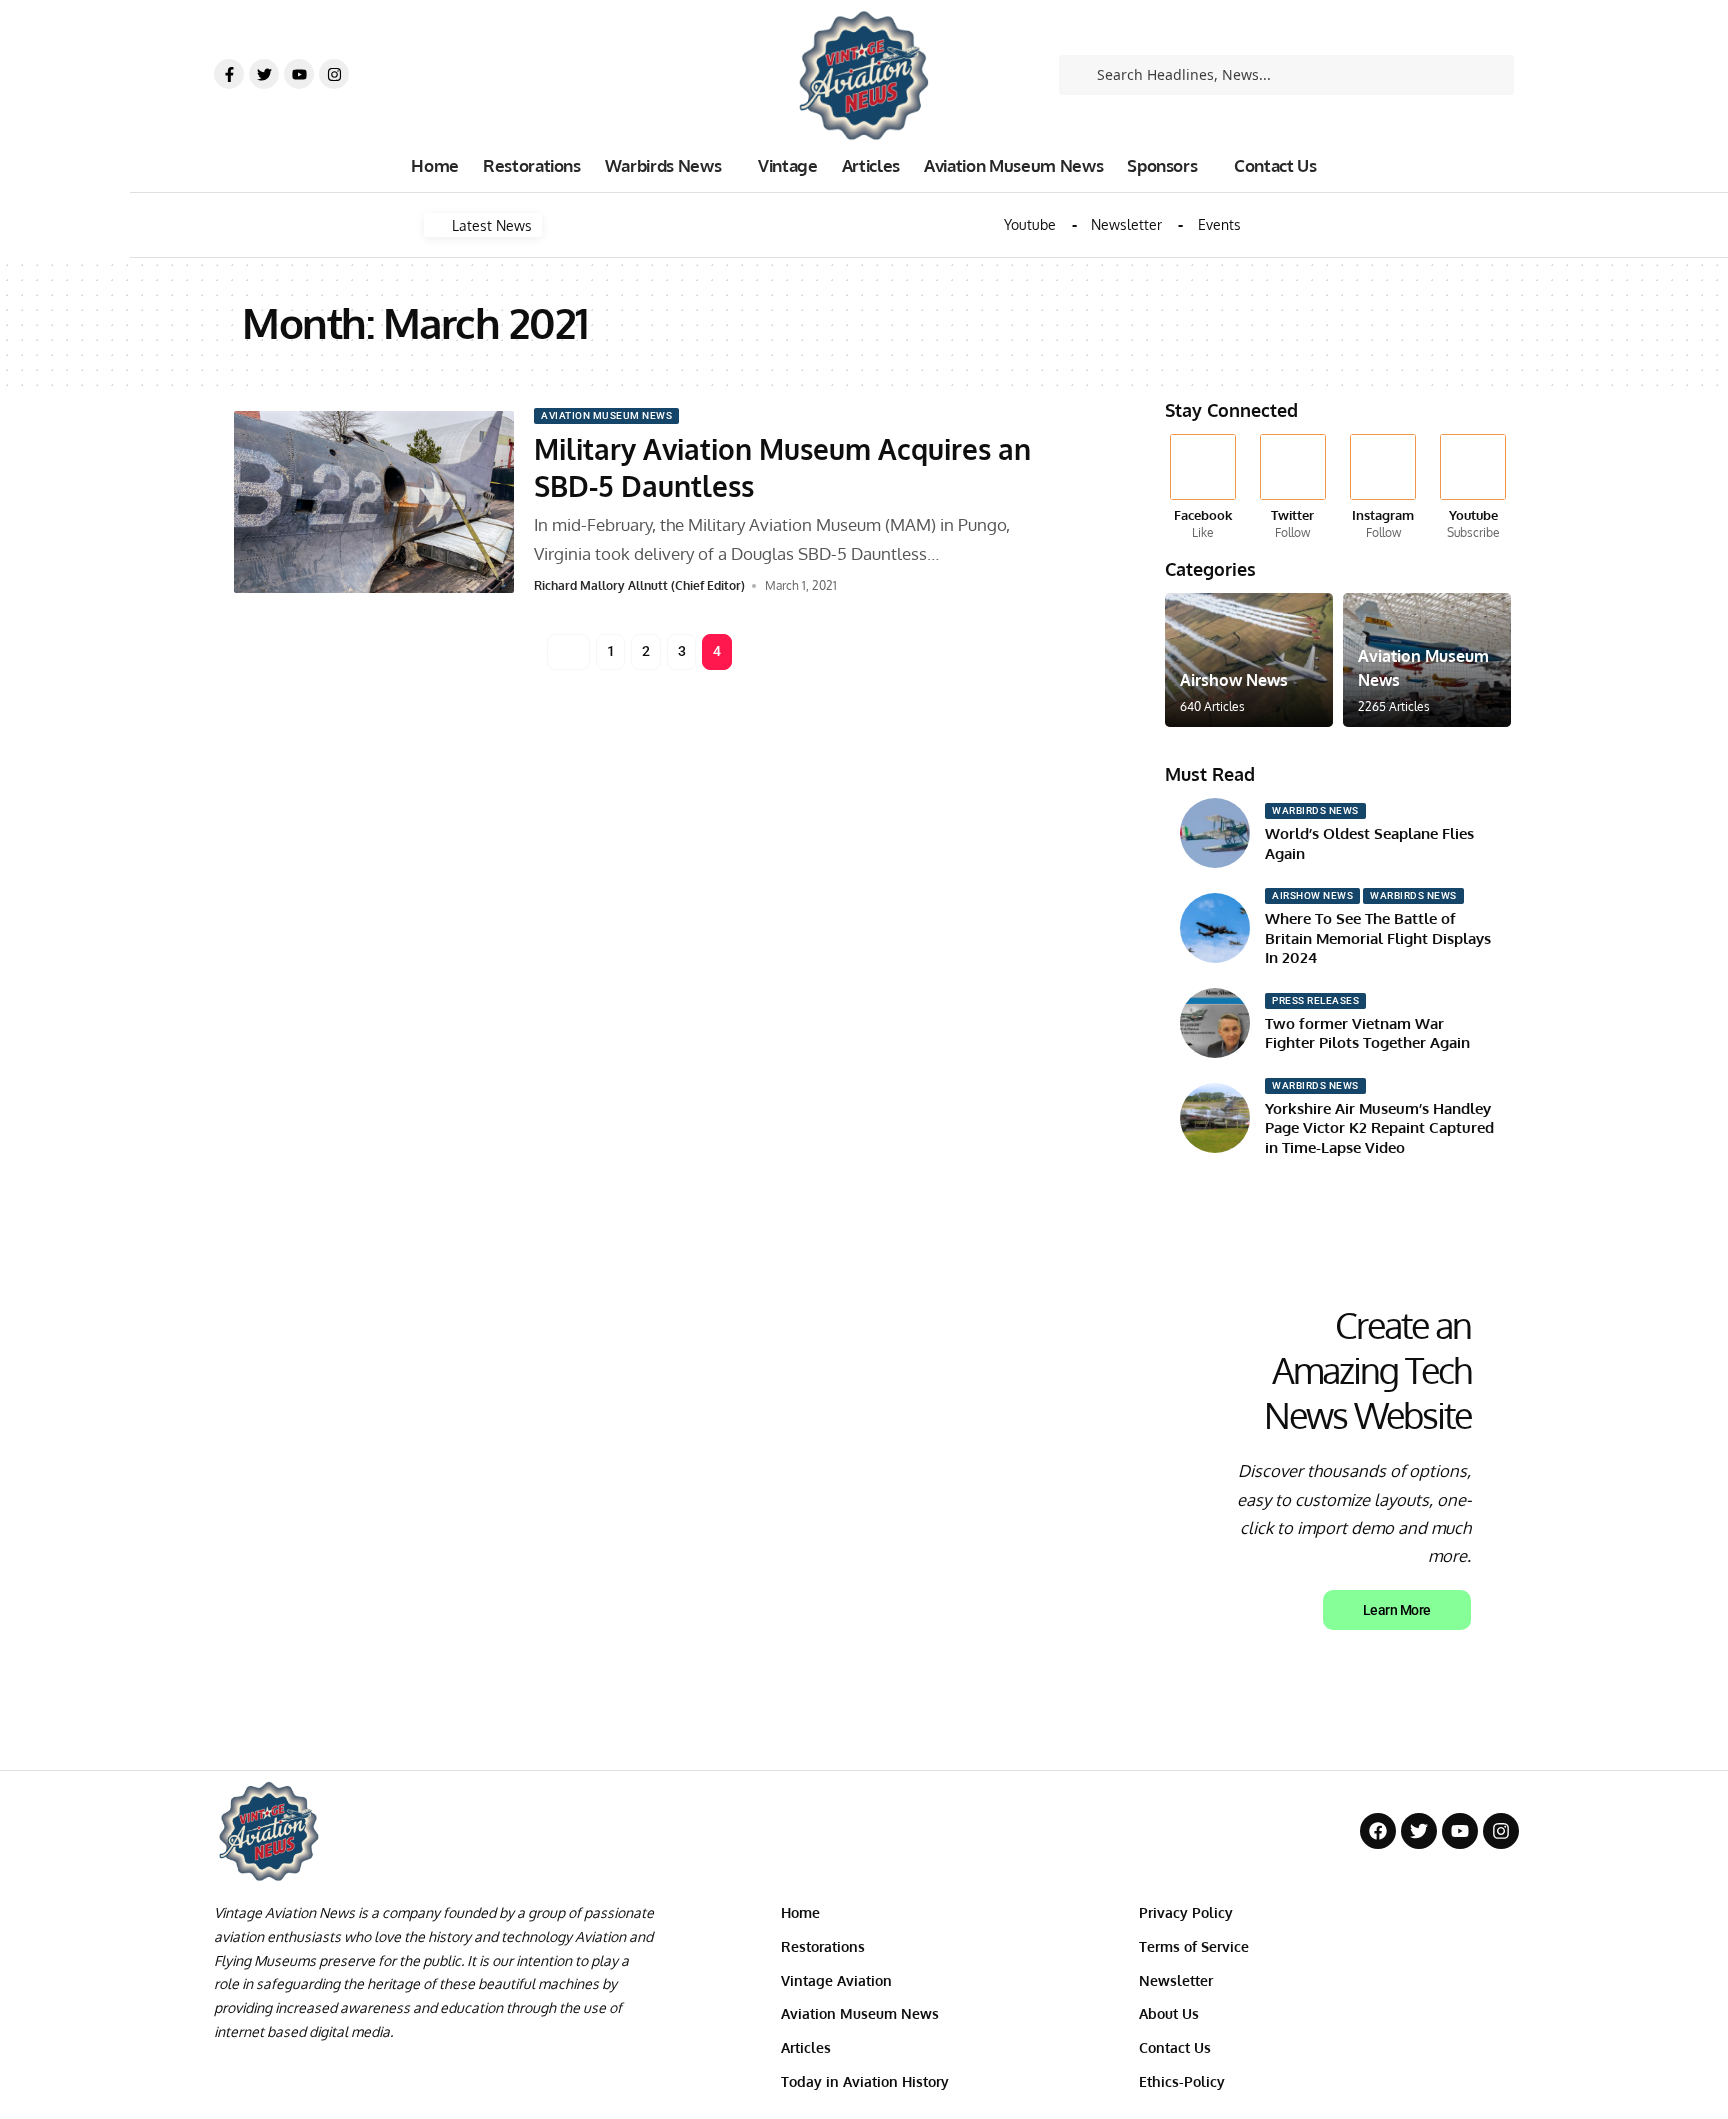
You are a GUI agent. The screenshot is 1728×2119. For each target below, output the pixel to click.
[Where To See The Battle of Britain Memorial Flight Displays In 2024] (1215, 928)
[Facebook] (1202, 488)
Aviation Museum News (606, 415)
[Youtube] (299, 74)
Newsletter (1126, 225)
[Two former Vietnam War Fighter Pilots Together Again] (1215, 1023)
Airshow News (1234, 680)
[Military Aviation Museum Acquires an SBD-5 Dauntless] (374, 502)
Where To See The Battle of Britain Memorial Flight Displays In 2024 (1378, 938)
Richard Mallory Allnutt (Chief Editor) (639, 585)
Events (1219, 225)
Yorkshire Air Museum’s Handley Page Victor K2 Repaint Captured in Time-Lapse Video (1379, 1128)
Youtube (1030, 225)
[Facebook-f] (229, 74)
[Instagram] (334, 74)
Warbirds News (1315, 810)
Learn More (1397, 1610)
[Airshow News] (1249, 660)
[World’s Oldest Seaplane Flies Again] (1215, 833)
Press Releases (1315, 1000)
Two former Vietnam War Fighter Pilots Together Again (1367, 1033)
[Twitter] (264, 74)
